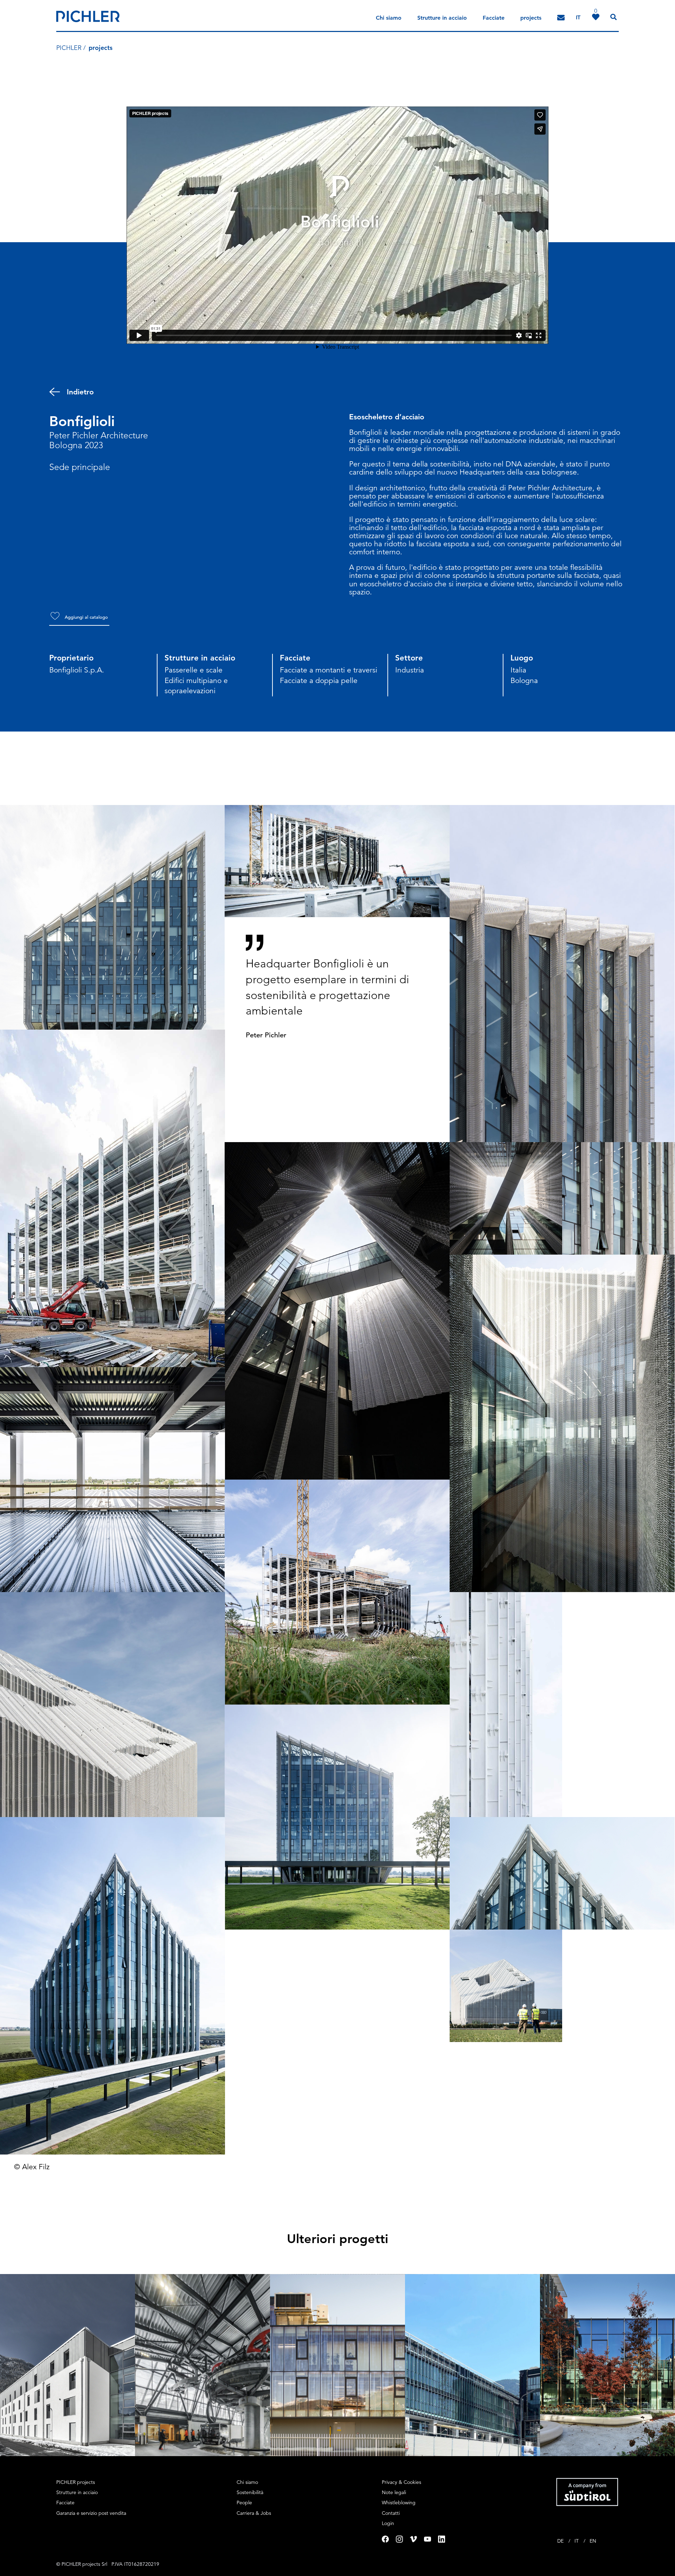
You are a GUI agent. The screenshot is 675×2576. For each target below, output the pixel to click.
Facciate (494, 18)
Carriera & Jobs (254, 2513)
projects (531, 18)
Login (388, 2523)
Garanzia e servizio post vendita (91, 2513)
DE (561, 2541)
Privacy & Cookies (401, 2482)
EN (593, 2541)
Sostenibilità (250, 2492)
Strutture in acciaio (442, 18)
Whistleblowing (399, 2503)
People (244, 2503)
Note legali (394, 2492)
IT (577, 2541)
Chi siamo (389, 18)
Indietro (80, 392)
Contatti (391, 2513)
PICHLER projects (76, 2482)
